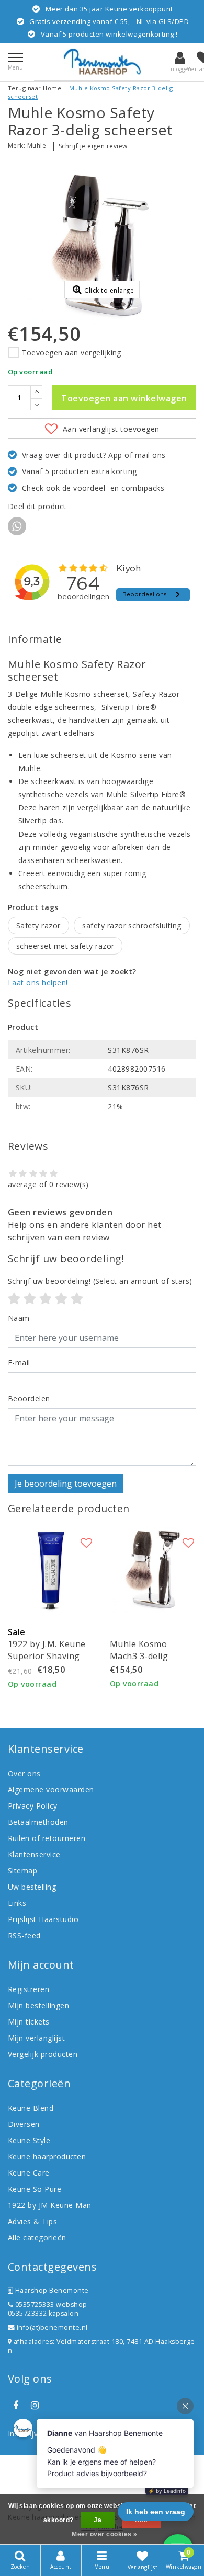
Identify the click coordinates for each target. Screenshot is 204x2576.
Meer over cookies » (104, 2534)
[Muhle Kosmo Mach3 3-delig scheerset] (153, 1570)
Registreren (29, 1989)
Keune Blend (31, 2108)
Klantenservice (34, 1854)
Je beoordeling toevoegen (66, 1483)
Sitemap (22, 1871)
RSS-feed (24, 1935)
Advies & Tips (32, 2221)
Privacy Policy (33, 1806)
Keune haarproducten (47, 2157)
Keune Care (29, 2173)
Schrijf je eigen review (93, 146)
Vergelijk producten (43, 2054)
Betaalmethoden (38, 1822)
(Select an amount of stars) (100, 1281)
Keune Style (29, 2140)
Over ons (24, 1773)
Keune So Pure (35, 2189)
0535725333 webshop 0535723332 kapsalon (48, 2309)
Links (17, 1903)
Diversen (24, 2124)
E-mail (19, 1362)
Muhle (37, 146)
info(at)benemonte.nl (51, 2327)
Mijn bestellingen (38, 2005)
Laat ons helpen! (38, 982)
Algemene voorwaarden (51, 1790)
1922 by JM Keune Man (50, 2205)
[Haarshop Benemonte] (102, 62)
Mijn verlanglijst (36, 2038)
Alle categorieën (37, 2238)
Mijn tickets (29, 2022)
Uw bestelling (32, 1887)
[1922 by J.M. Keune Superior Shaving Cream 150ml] (51, 1570)
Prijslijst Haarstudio (43, 1919)
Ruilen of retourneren (47, 1838)
